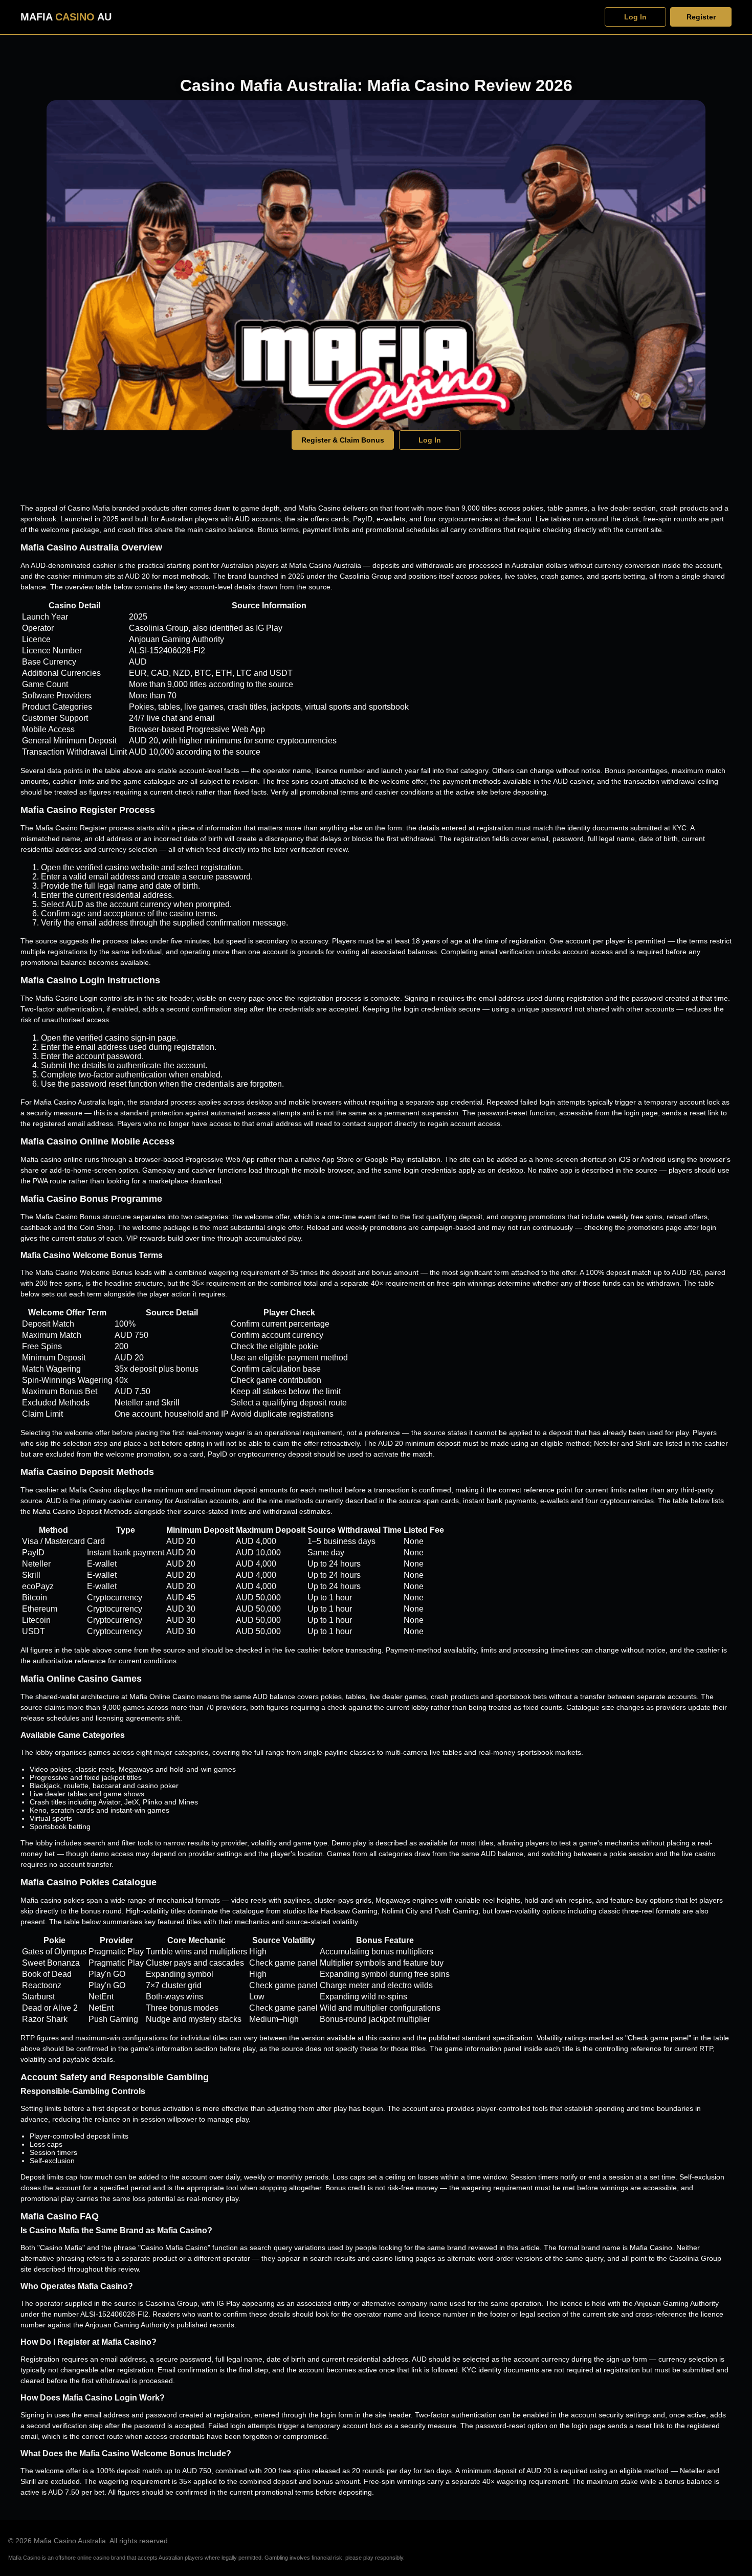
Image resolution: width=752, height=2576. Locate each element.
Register (701, 17)
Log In (635, 17)
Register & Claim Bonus (343, 440)
